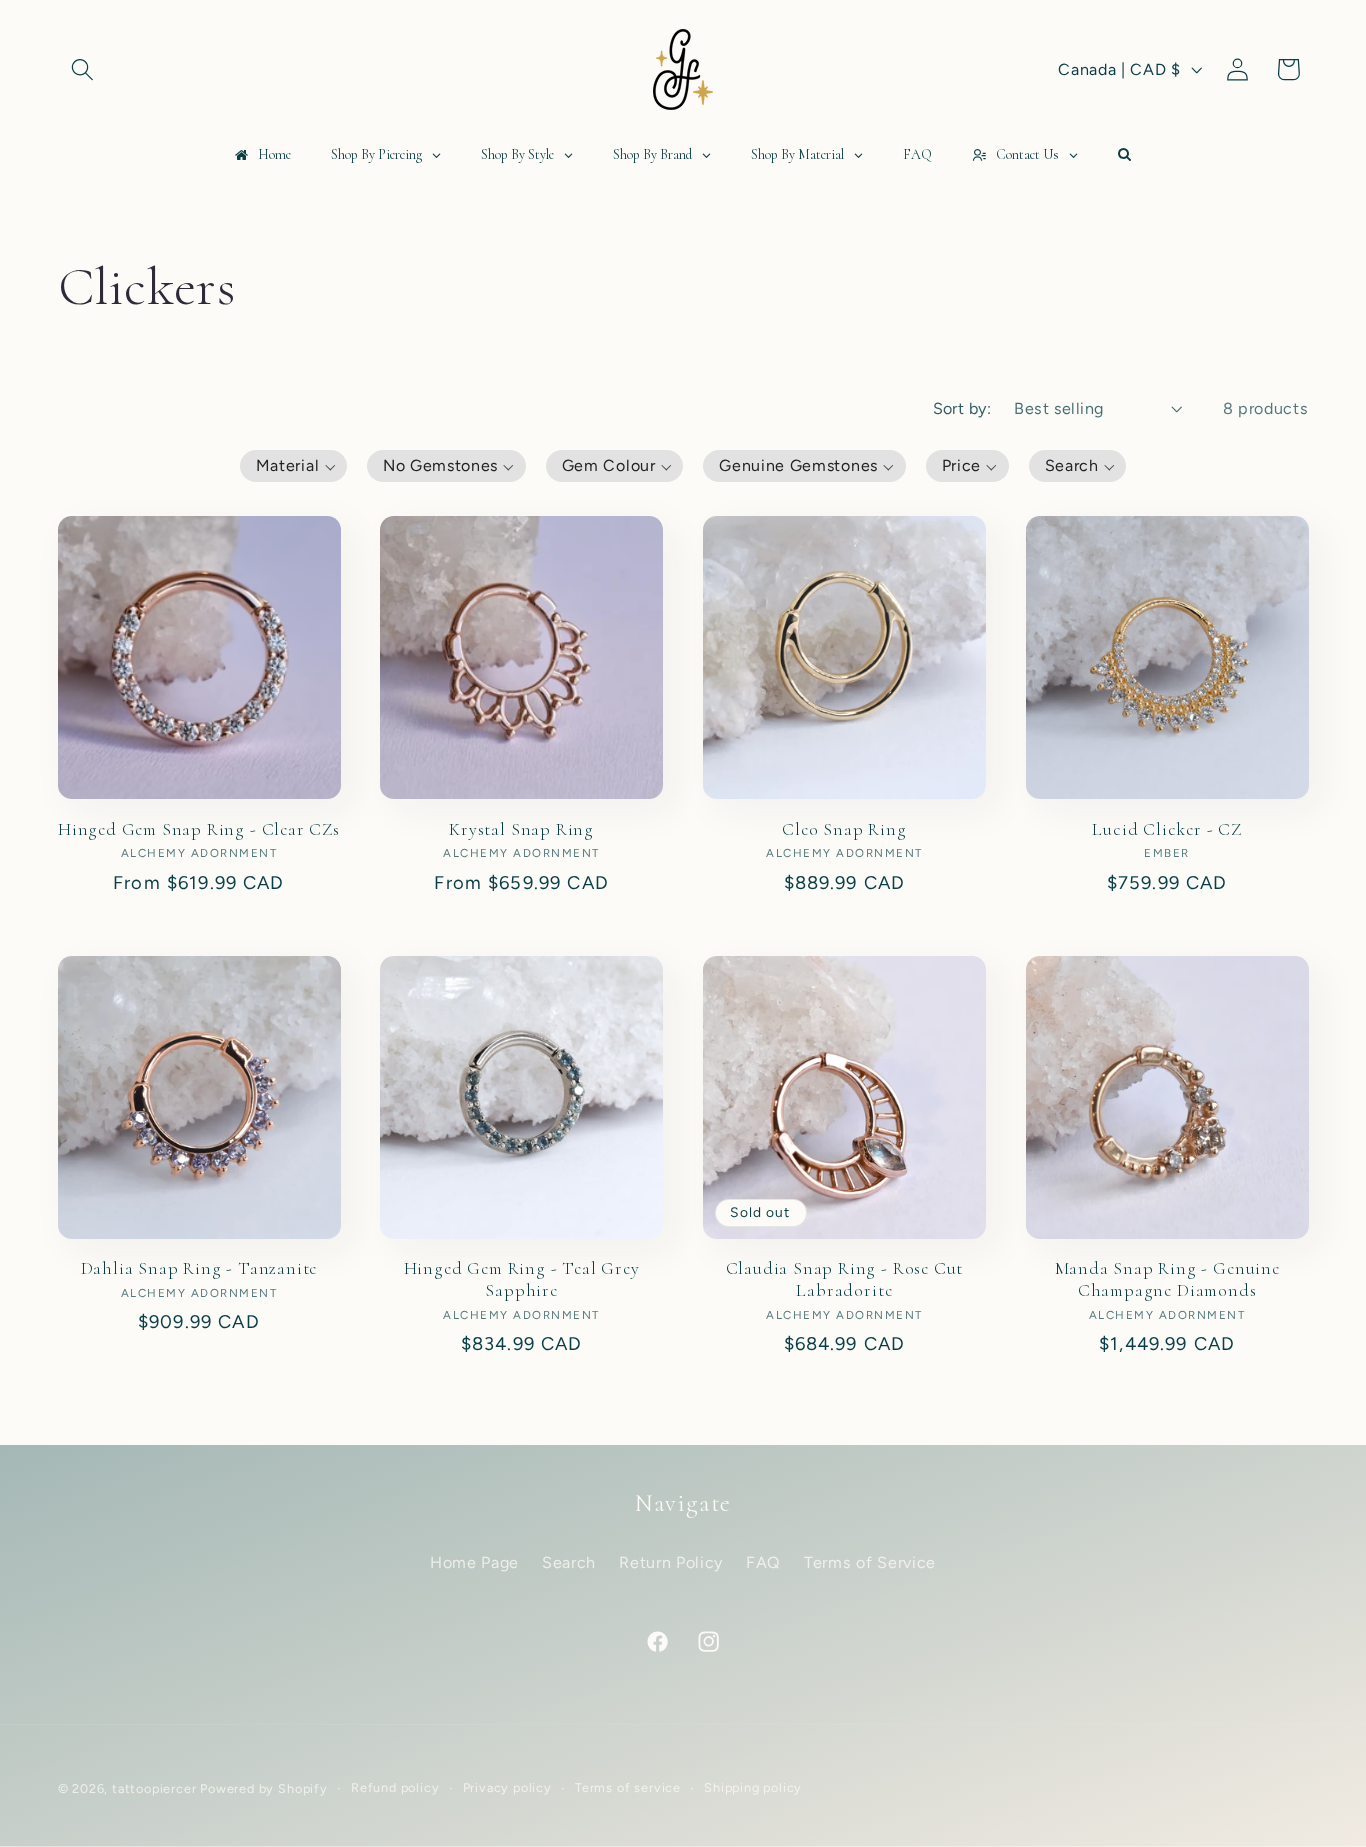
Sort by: (962, 408)
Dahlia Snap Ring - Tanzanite (199, 1268)
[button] (83, 69)
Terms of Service (870, 1562)
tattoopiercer (154, 1788)
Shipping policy (753, 1787)
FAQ (763, 1562)
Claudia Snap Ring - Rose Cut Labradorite (845, 1279)
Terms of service (628, 1787)
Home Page (474, 1562)
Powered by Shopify (264, 1788)
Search (569, 1562)
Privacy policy (507, 1787)
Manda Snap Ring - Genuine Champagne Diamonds (1167, 1279)
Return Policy (671, 1562)
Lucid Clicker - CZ (1167, 829)
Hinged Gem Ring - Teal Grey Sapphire (522, 1279)
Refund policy (395, 1787)
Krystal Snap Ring (521, 829)
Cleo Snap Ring (844, 829)
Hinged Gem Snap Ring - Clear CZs (199, 829)
